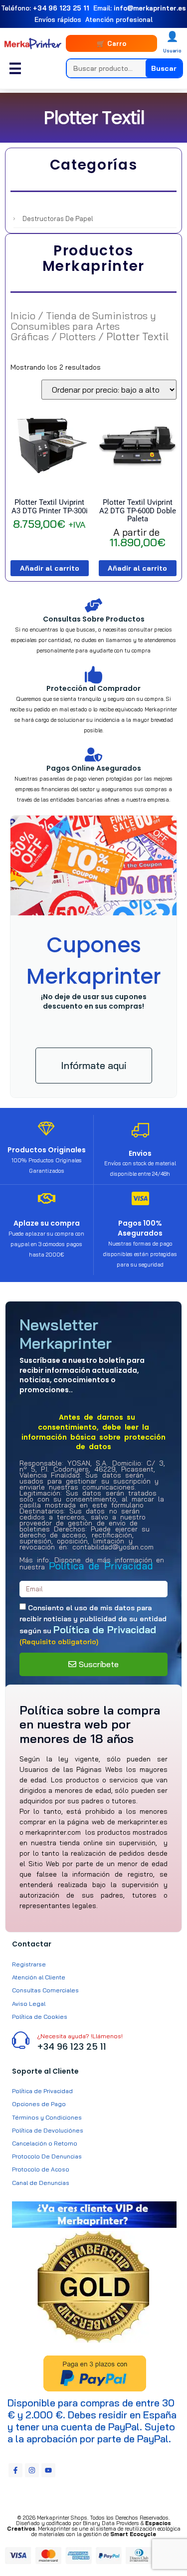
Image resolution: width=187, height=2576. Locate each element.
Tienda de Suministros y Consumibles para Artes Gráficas (83, 326)
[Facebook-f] (15, 2470)
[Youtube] (48, 2470)
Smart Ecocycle (133, 2534)
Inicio (23, 316)
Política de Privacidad (101, 1566)
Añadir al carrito (50, 568)
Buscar (164, 68)
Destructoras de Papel (58, 218)
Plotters (78, 336)
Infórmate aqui (94, 1065)
